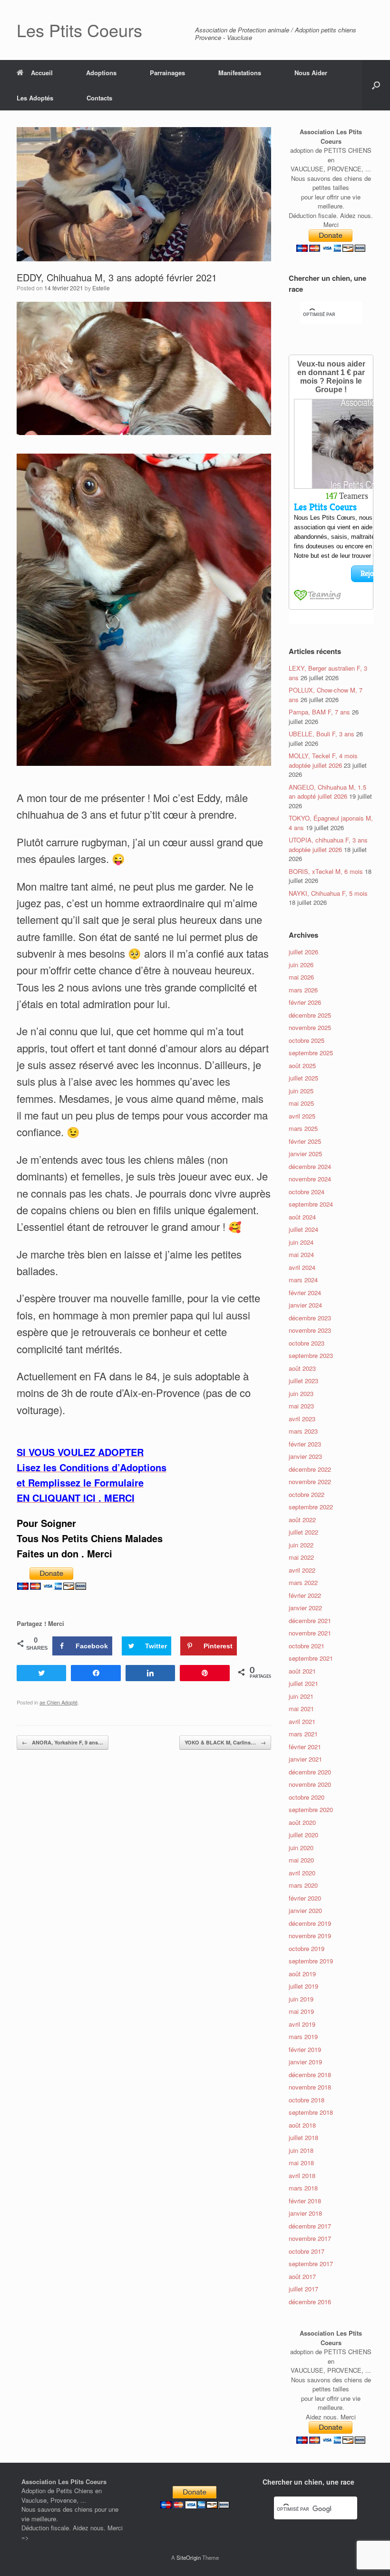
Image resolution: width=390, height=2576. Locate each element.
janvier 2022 (305, 1608)
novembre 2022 (310, 1481)
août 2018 (302, 2125)
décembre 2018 (310, 2075)
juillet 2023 (303, 1381)
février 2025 (305, 1141)
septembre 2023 (311, 1355)
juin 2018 (301, 2150)
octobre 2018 (307, 2100)
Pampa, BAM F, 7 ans (319, 712)
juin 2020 (301, 1848)
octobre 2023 (307, 1343)
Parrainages (167, 73)
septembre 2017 (311, 2264)
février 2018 (305, 2201)
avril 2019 (302, 2024)
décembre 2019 (310, 1923)
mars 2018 (303, 2188)
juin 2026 (301, 965)
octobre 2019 (307, 1948)
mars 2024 (303, 1280)
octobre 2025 (307, 1040)
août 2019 (302, 1974)
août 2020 (302, 1822)
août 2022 (302, 1520)
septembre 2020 (311, 1809)
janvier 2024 (305, 1305)
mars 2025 (303, 1128)
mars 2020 (303, 1885)
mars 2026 (303, 990)
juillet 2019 (303, 1986)
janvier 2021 (305, 1759)
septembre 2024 (311, 1204)
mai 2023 (301, 1406)
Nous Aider (311, 73)
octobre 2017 (307, 2251)
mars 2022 (303, 1582)
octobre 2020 (307, 1797)
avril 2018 (302, 2175)
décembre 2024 (310, 1166)
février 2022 (305, 1595)
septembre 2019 (311, 1961)
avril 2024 (302, 1267)
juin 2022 (301, 1545)
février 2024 (305, 1293)
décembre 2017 (310, 2226)
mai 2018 (301, 2163)
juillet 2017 (303, 2289)
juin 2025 (301, 1091)
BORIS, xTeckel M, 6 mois (326, 871)
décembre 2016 (310, 2302)
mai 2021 (301, 1709)
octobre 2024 (307, 1192)
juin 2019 (301, 1999)
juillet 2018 (303, 2137)
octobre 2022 (307, 1494)
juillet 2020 (303, 1835)
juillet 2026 (303, 952)
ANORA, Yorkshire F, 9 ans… (63, 1742)
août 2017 (302, 2276)
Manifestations (240, 73)
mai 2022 (301, 1557)
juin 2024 (301, 1242)
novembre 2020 (310, 1784)
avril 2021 (302, 1721)
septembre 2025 (311, 1053)
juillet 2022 (303, 1532)
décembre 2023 (310, 1318)
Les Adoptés (35, 98)
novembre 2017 (310, 2238)
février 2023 (305, 1444)
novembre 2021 (310, 1633)
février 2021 (305, 1747)
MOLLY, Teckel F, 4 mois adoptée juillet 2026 (323, 760)
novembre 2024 (310, 1179)
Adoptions (101, 73)
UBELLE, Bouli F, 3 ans (322, 734)
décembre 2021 (310, 1620)
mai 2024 (301, 1254)
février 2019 (305, 2049)
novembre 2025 (310, 1027)
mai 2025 (301, 1103)
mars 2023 (303, 1431)
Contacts (99, 98)
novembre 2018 (310, 2087)
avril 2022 (302, 1570)
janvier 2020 (305, 1910)
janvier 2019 (305, 2062)
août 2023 (302, 1368)
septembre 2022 (311, 1507)
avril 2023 (302, 1419)
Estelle (101, 288)
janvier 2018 (305, 2213)
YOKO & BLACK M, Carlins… (225, 1742)
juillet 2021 (303, 1683)
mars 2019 (303, 2036)
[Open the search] (376, 85)
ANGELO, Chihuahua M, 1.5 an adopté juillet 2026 (327, 792)
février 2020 (305, 1898)
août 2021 (302, 1671)
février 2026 (305, 1002)
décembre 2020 (310, 1772)
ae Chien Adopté (58, 1702)
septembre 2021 (311, 1658)
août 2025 (302, 1065)
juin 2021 (301, 1696)
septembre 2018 (311, 2112)
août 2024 (302, 1217)
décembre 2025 (310, 1015)
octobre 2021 (307, 1646)
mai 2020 (301, 1860)
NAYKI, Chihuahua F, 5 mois (328, 893)
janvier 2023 (305, 1456)
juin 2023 (301, 1393)
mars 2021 (303, 1734)
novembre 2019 (310, 1936)
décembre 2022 (310, 1469)
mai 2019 (301, 2011)
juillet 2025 (303, 1078)
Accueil (42, 73)
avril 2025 (302, 1116)
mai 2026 (301, 977)
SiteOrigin (189, 2557)
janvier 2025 (305, 1154)
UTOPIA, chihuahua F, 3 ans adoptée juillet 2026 (328, 845)
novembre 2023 (310, 1330)
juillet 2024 (303, 1229)
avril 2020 (302, 1873)
